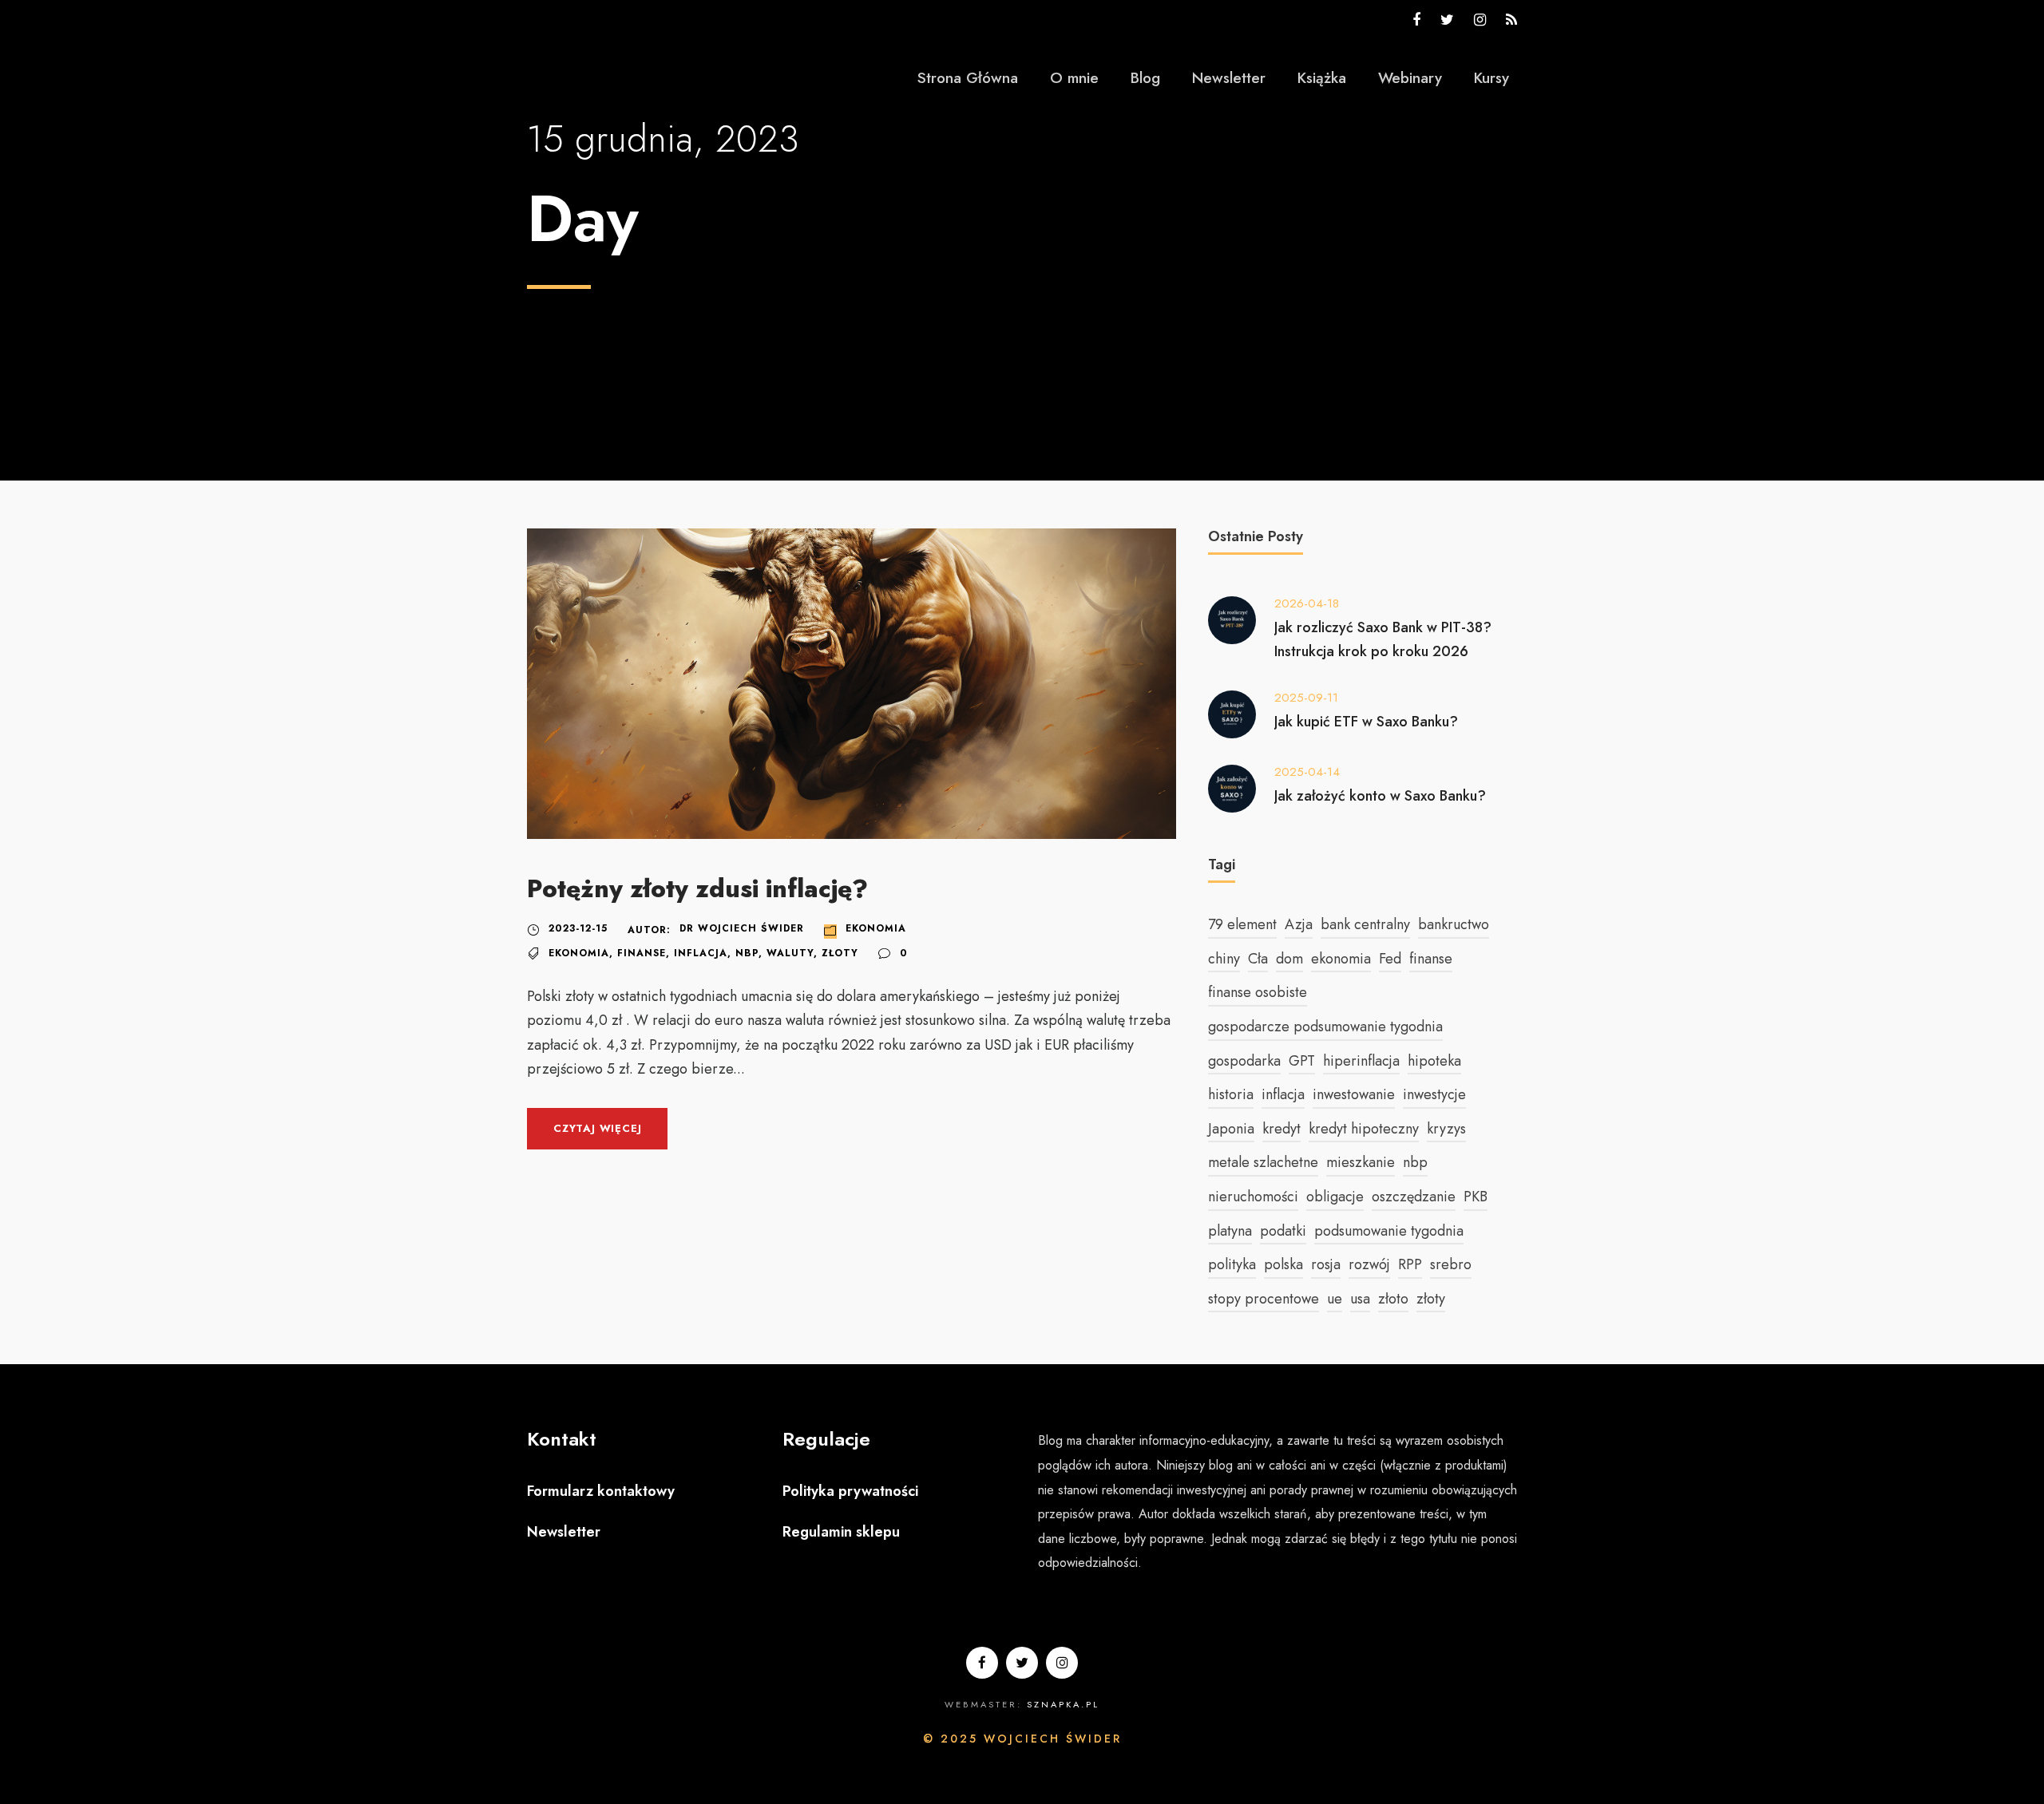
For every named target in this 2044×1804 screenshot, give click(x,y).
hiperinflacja (1361, 1061)
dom (1289, 959)
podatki (1283, 1231)
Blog (1145, 78)
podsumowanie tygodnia (1389, 1231)
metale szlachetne (1263, 1162)
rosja (1326, 1264)
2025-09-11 (1306, 698)
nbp (747, 953)
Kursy (1491, 78)
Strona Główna (968, 78)
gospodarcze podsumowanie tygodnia (1325, 1027)
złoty (840, 953)
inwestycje (1434, 1094)
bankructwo (1454, 924)
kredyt (1281, 1129)
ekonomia (579, 953)
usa (1360, 1299)
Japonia (1231, 1129)
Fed (1390, 959)
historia (1231, 1094)
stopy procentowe (1264, 1299)
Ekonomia (876, 928)
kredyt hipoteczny (1364, 1129)
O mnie (1074, 78)
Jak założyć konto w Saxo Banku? (1380, 796)
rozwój (1369, 1264)
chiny (1224, 959)
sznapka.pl (1063, 1704)
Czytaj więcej (597, 1128)
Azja (1299, 924)
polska (1283, 1264)
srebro (1451, 1264)
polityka (1232, 1264)
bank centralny (1365, 924)
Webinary (1410, 78)
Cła (1258, 959)
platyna (1230, 1231)
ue (1335, 1299)
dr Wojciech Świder (742, 928)
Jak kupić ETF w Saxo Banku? (1366, 722)
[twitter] (1447, 20)
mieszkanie (1361, 1162)
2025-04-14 (1307, 772)
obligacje (1335, 1197)
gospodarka (1244, 1061)
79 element (1242, 924)
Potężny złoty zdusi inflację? (697, 889)
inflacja (701, 953)
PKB (1476, 1197)
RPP (1410, 1264)
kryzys (1446, 1129)
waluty (790, 953)
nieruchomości (1253, 1197)
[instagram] (1480, 20)
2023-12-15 (578, 928)
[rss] (1511, 20)
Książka (1322, 78)
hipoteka (1434, 1061)
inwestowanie (1354, 1094)
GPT (1302, 1061)
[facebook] (1416, 20)
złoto (1393, 1299)
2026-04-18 (1307, 603)
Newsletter (1229, 78)
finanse (642, 953)
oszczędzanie (1414, 1197)
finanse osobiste (1258, 992)
